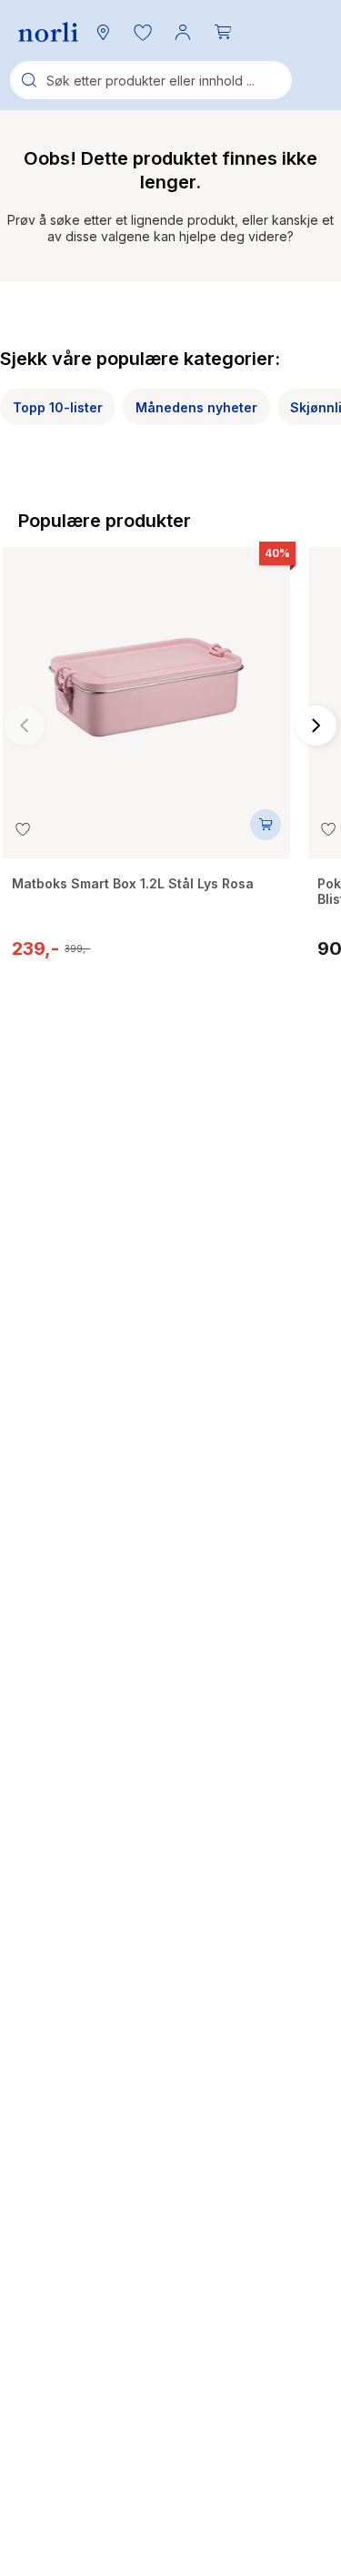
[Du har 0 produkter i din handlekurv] (223, 32)
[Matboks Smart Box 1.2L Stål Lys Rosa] (146, 678)
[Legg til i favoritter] (23, 829)
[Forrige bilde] (25, 725)
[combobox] (151, 80)
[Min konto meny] (183, 32)
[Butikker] (103, 32)
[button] (143, 32)
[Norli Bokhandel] (48, 32)
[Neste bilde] (316, 725)
